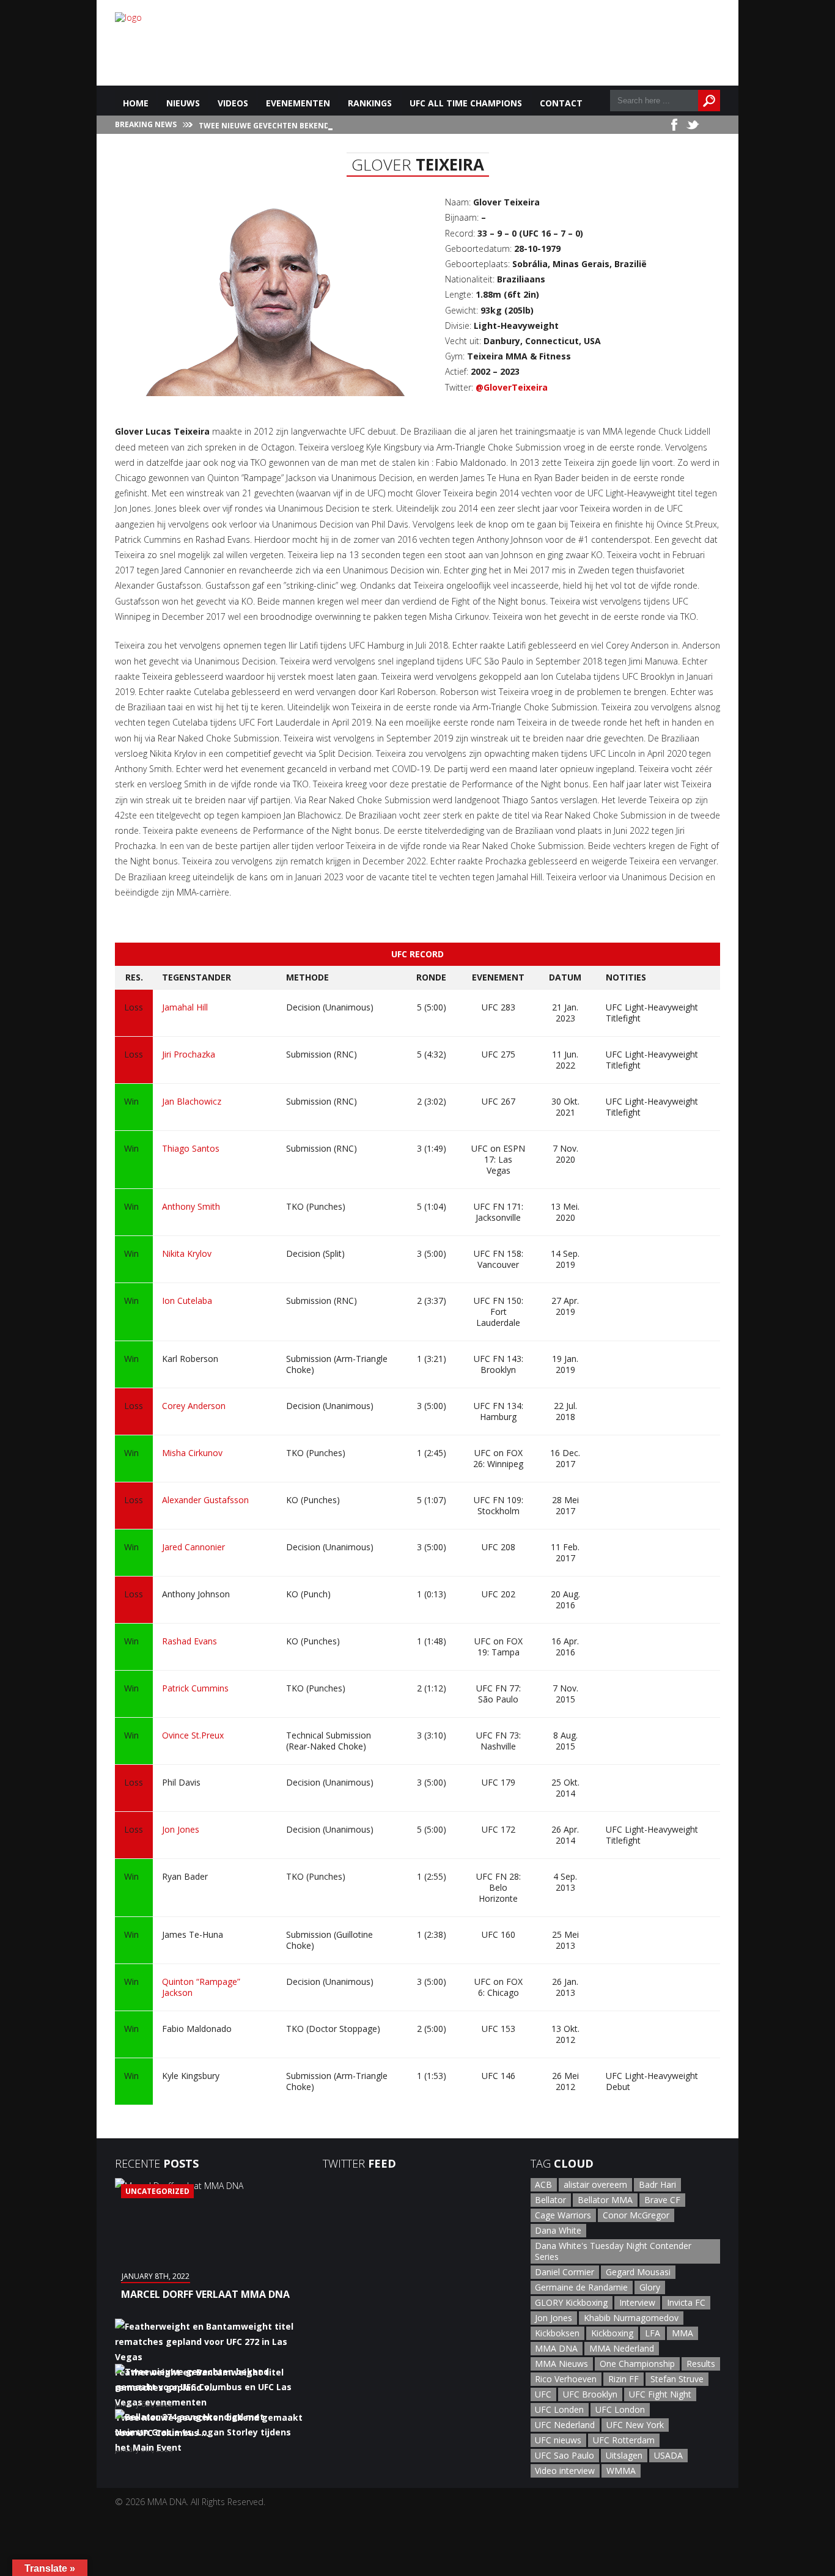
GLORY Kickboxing (571, 2302)
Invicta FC (686, 2302)
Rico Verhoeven (566, 2379)
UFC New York (635, 2425)
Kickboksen (557, 2333)
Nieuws (183, 103)
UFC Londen (559, 2409)
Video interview (565, 2471)
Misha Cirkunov (192, 1453)
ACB (543, 2184)
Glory (650, 2287)
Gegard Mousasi (638, 2272)
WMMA (621, 2471)
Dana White (558, 2230)
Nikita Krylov (187, 1253)
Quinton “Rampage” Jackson (201, 1987)
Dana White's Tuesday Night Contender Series (613, 2251)
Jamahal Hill (185, 1007)
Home (136, 103)
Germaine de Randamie (581, 2287)
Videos (233, 103)
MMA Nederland (622, 2348)
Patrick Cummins (195, 1688)
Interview (637, 2302)
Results (701, 2364)
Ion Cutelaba (187, 1301)
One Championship (637, 2364)
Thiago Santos (191, 1148)
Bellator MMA (605, 2200)
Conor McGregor (636, 2215)
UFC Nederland (565, 2425)
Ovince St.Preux (193, 1735)
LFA (653, 2333)
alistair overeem (595, 2184)
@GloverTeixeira (512, 387)
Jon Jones (181, 1829)
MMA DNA (556, 2348)
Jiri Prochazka (189, 1054)
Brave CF (662, 2200)
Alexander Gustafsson (205, 1500)
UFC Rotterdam (624, 2440)
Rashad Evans (189, 1641)
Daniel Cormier (565, 2272)
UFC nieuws (558, 2440)
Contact (561, 103)
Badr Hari (657, 2184)
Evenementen (298, 103)
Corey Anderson (194, 1406)
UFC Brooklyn (590, 2394)
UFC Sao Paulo (565, 2455)
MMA (682, 2333)
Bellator (550, 2200)
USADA (668, 2455)
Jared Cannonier (193, 1547)
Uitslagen (624, 2455)
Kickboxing (612, 2333)
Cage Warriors (563, 2215)
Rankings (370, 103)
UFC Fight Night (660, 2394)
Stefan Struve (677, 2379)
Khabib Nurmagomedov (631, 2318)
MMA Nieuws (561, 2364)
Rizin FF (623, 2379)
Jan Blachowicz (192, 1101)
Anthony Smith (191, 1206)
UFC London (620, 2409)
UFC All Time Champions (466, 103)
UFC (543, 2394)
